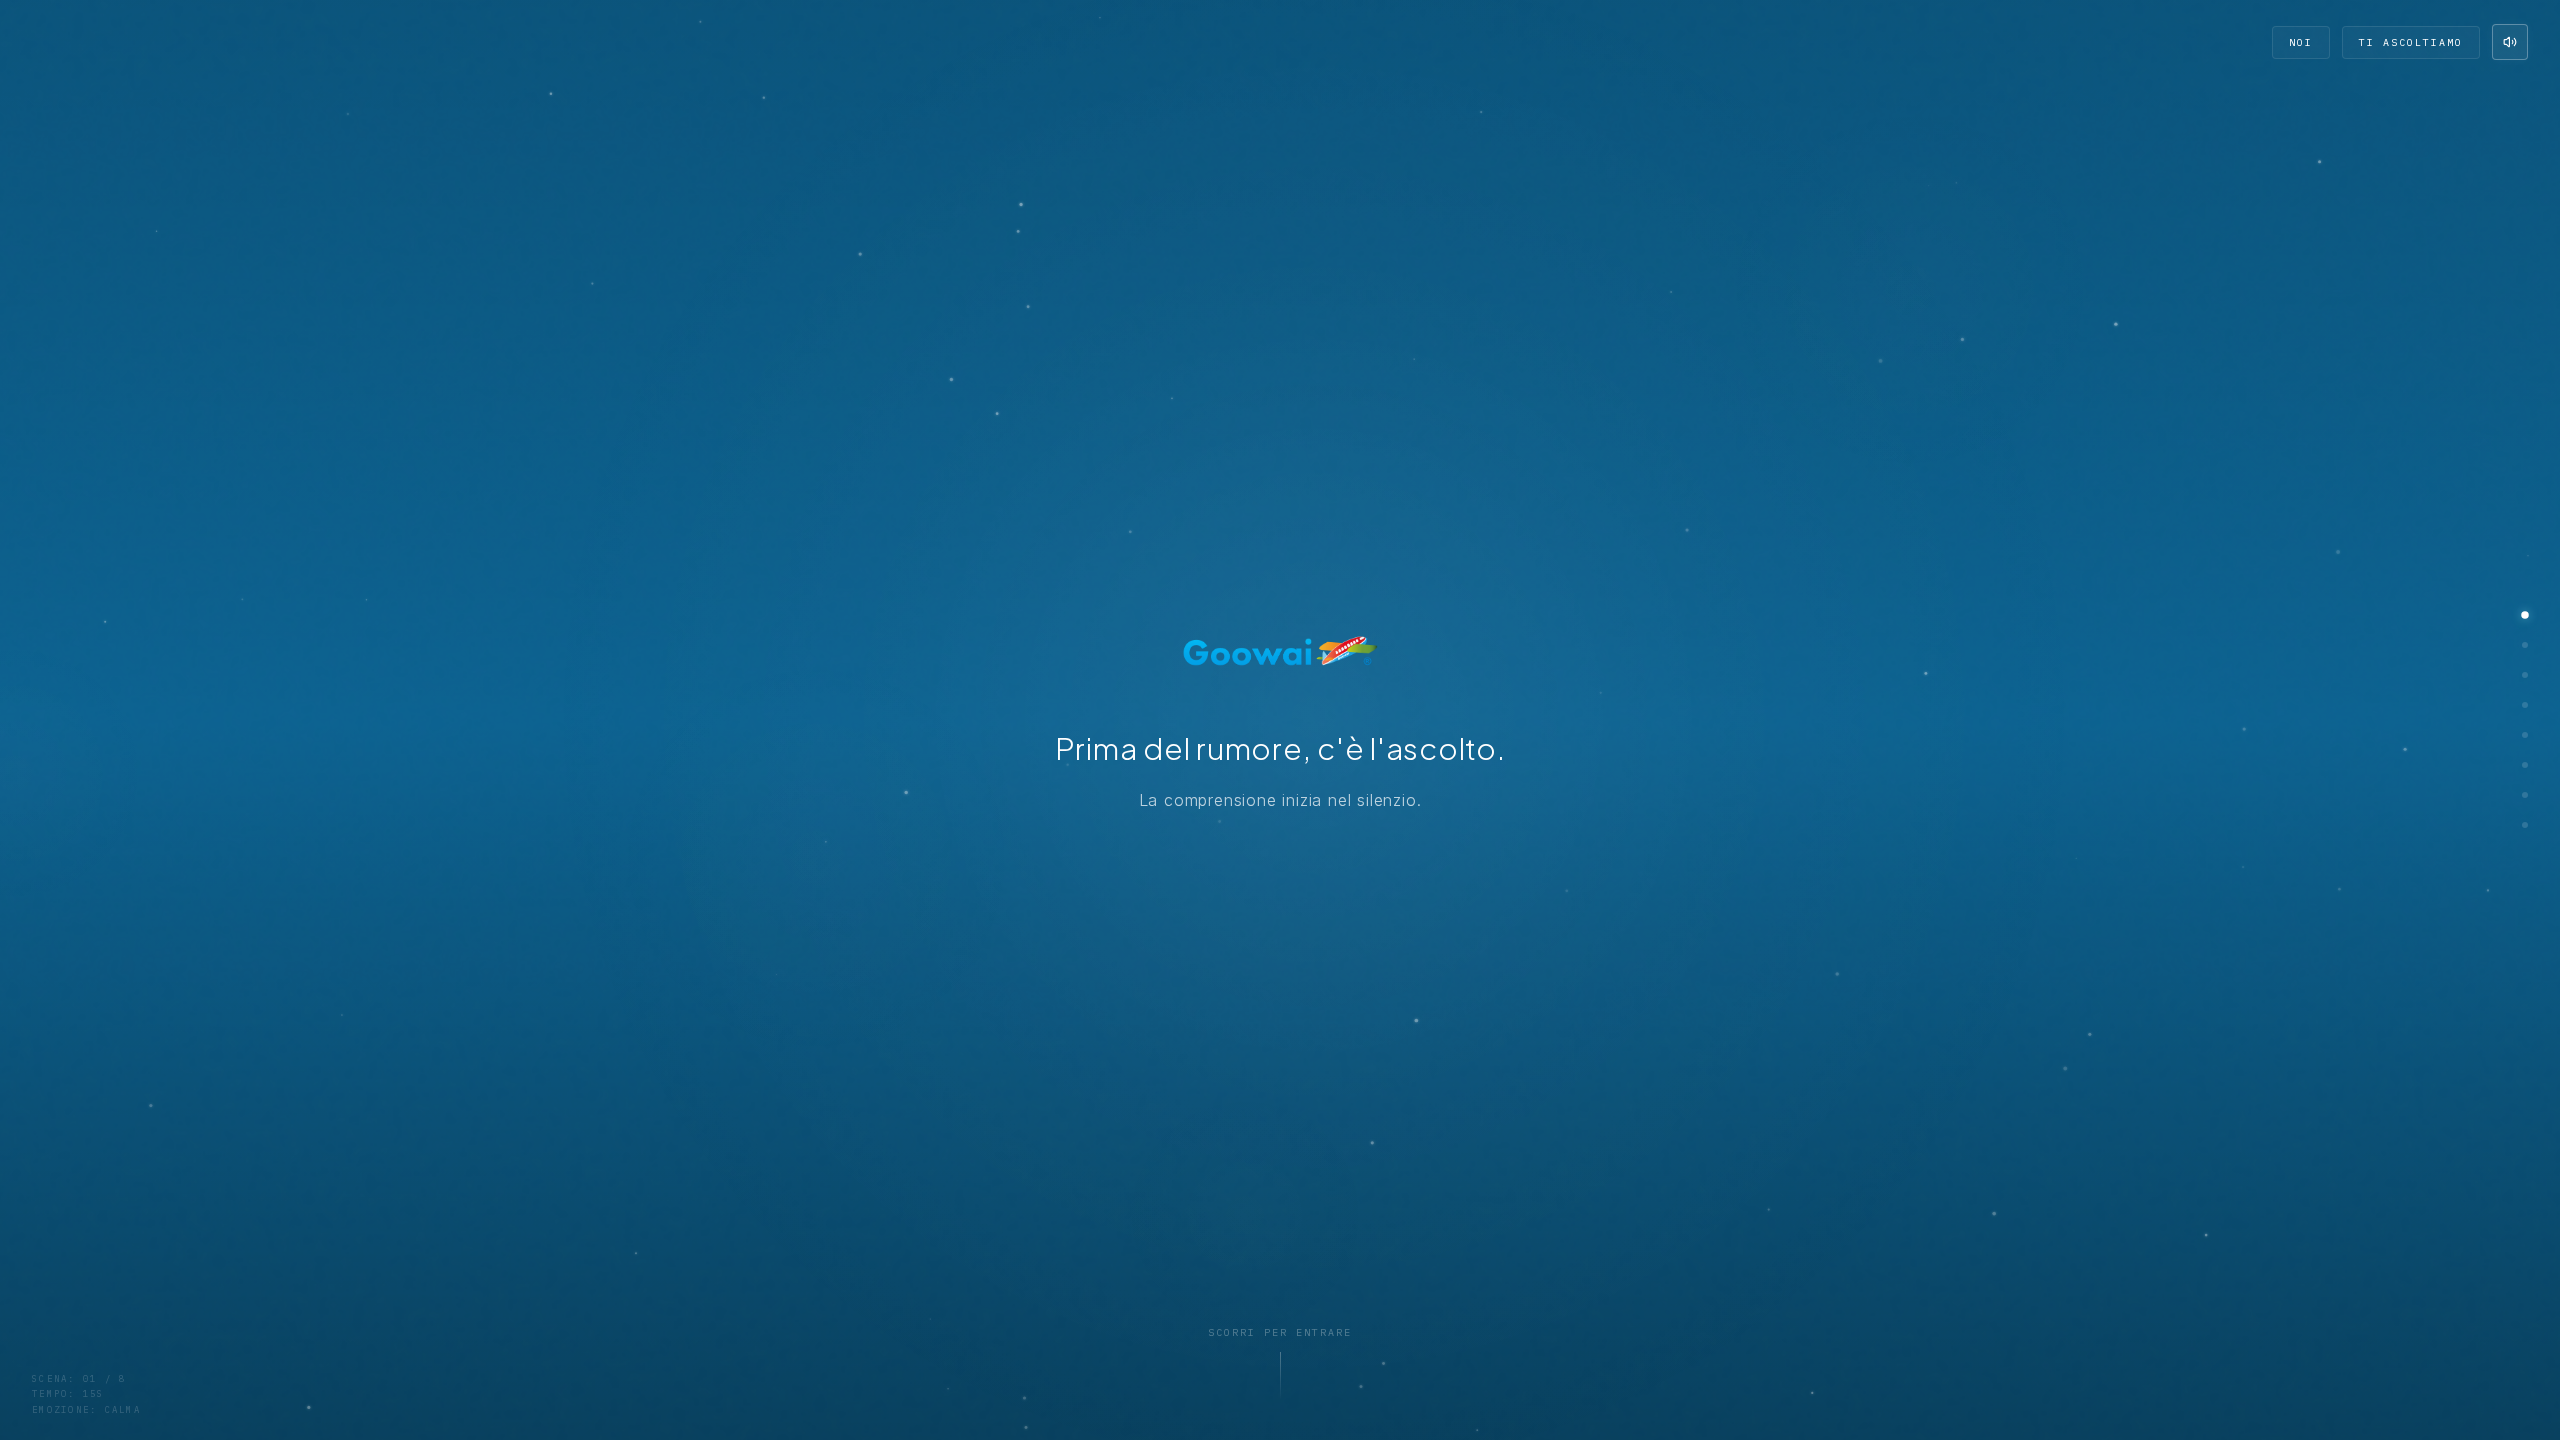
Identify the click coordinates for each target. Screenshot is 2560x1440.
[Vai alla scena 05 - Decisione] (2525, 735)
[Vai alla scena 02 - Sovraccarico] (2525, 645)
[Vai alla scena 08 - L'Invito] (2525, 825)
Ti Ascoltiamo (2411, 42)
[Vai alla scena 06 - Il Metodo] (2525, 765)
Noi (2301, 42)
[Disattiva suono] (2510, 42)
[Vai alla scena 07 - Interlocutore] (2525, 795)
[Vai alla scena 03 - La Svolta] (2525, 675)
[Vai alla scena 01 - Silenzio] (2525, 615)
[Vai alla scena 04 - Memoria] (2525, 705)
